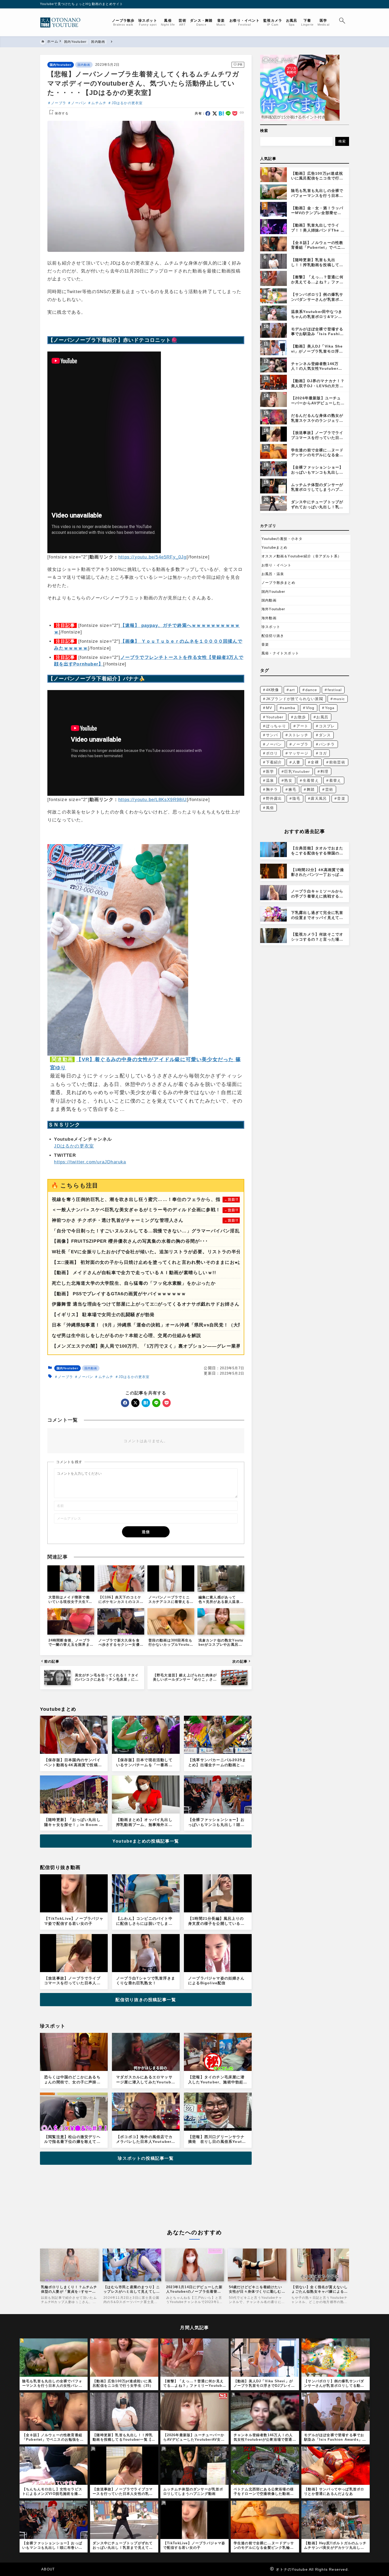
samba (289, 708)
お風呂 (322, 717)
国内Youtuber (61, 65)
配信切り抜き (273, 636)
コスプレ (327, 726)
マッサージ (298, 753)
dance (311, 690)
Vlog (310, 708)
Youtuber (275, 717)
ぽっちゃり (276, 726)
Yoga (330, 708)
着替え (335, 780)
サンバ (272, 735)
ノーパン (79, 103)
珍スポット (271, 627)
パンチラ (327, 744)
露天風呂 (319, 798)
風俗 (270, 808)
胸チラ (272, 789)
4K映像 (273, 690)
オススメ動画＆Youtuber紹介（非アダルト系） (301, 556)
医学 (270, 771)
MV (269, 708)
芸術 (329, 789)
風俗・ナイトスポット (280, 653)
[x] (215, 114)
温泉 (270, 780)
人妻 (296, 762)
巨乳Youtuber (297, 771)
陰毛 (296, 798)
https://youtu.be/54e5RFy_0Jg (152, 557)
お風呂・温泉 (273, 574)
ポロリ (272, 753)
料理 (324, 771)
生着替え (311, 780)
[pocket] (235, 114)
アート (302, 726)
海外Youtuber (273, 609)
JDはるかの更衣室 (127, 103)
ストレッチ (298, 735)
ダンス (325, 735)
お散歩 (300, 717)
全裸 (315, 762)
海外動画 (269, 618)
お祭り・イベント (277, 565)
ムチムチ (99, 103)
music (339, 699)
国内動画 (84, 65)
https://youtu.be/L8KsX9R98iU (153, 800)
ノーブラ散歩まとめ (278, 583)
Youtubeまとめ (274, 547)
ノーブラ (59, 103)
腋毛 (292, 789)
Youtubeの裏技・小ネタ (282, 539)
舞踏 (311, 789)
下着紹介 (274, 762)
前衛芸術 (337, 762)
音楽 (265, 644)
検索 (264, 131)
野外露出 (274, 798)
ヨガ (323, 753)
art (292, 690)
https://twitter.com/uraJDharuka (90, 1162)
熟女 (288, 780)
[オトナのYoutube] (62, 22)
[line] (228, 114)
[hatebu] (221, 114)
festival (335, 690)
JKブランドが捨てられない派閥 (295, 699)
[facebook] (208, 114)
